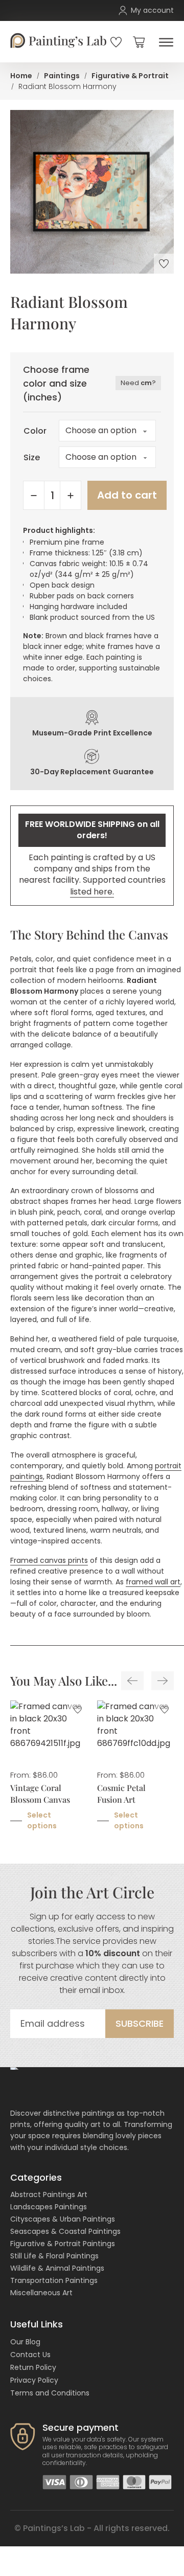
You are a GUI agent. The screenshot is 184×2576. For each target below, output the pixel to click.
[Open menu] (164, 42)
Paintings (62, 76)
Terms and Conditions (50, 2393)
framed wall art (153, 1582)
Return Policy (33, 2367)
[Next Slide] (163, 1681)
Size (32, 457)
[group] (49, 1772)
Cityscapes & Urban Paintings (63, 2219)
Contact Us (30, 2355)
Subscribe (140, 2023)
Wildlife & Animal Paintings (57, 2268)
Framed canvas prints (49, 1560)
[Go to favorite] (116, 42)
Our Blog (25, 2342)
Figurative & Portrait (130, 76)
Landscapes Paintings (49, 2207)
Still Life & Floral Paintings (54, 2256)
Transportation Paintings (54, 2280)
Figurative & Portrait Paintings (63, 2244)
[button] (139, 42)
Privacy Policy (34, 2380)
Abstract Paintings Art (49, 2194)
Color (35, 431)
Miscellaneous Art (41, 2293)
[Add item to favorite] (164, 264)
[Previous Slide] (132, 1681)
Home (21, 76)
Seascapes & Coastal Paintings (65, 2231)
